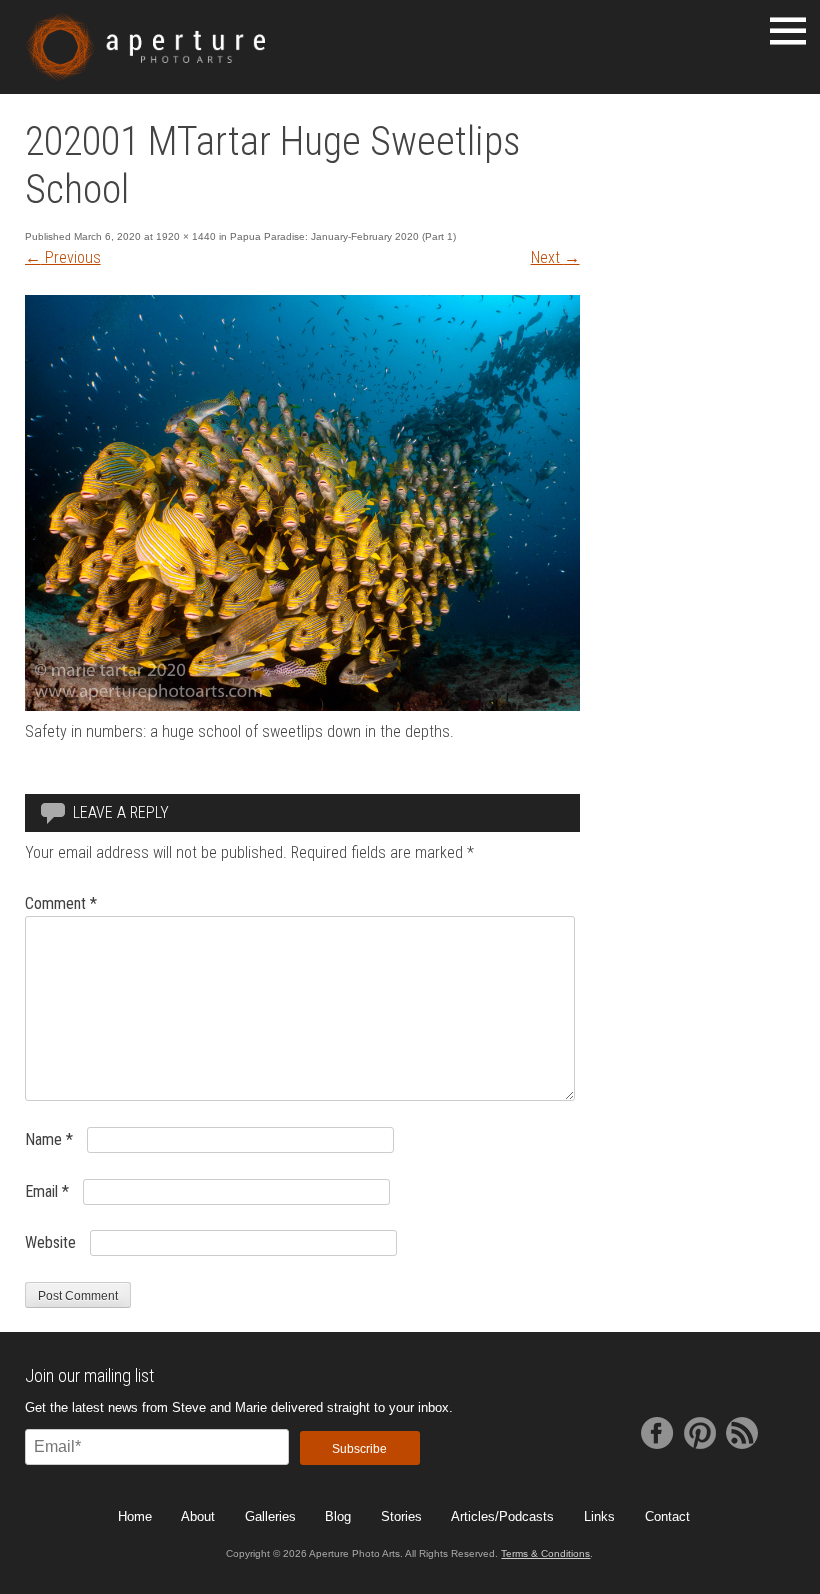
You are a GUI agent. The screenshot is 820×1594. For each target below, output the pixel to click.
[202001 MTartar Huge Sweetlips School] (302, 705)
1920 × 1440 (186, 236)
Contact (667, 1516)
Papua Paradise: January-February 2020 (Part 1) (343, 236)
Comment (61, 903)
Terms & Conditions (545, 1553)
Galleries (270, 1516)
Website (50, 1242)
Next (555, 257)
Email (47, 1191)
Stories (401, 1516)
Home (135, 1516)
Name (49, 1139)
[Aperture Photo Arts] (145, 47)
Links (599, 1516)
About (198, 1516)
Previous (63, 257)
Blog (338, 1516)
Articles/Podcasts (502, 1516)
